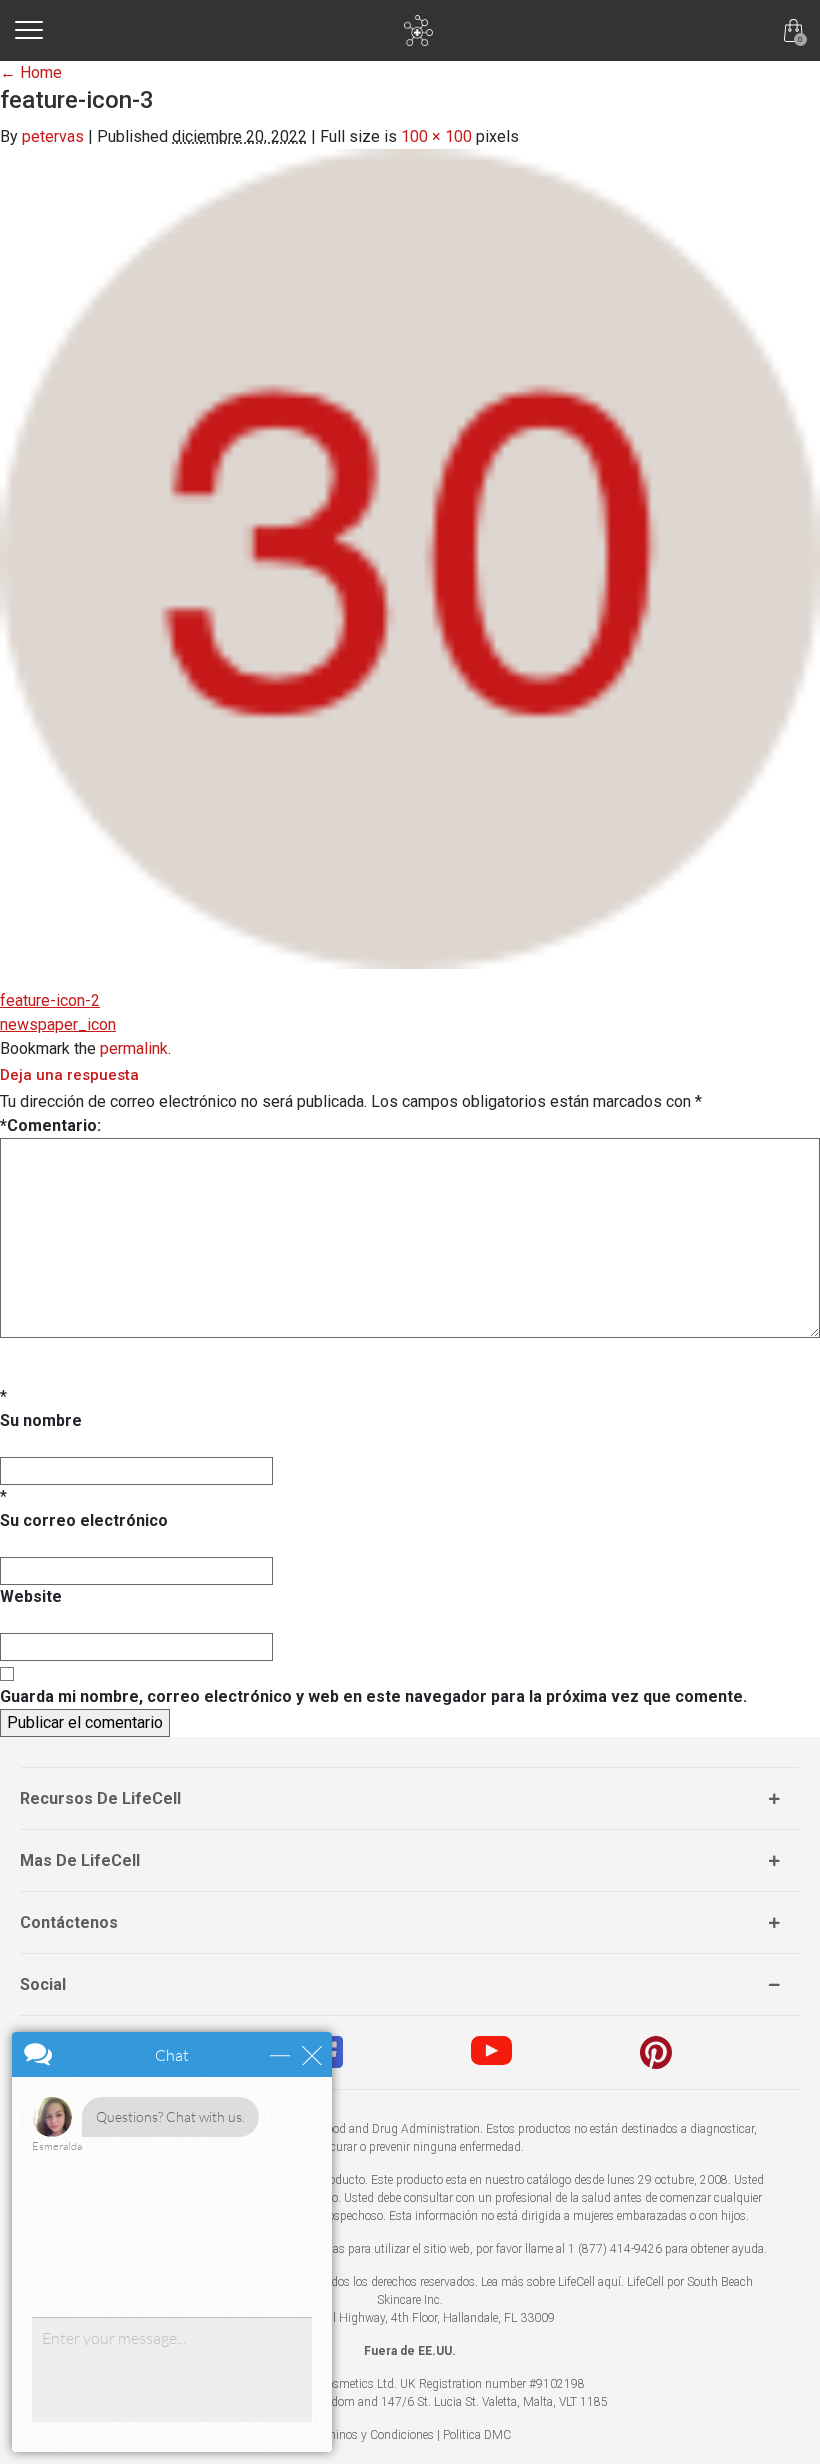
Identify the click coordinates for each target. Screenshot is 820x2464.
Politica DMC (477, 2435)
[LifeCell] (418, 30)
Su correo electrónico (84, 1520)
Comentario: (50, 1125)
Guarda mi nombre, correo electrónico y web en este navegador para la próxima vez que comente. (373, 1696)
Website (31, 1596)
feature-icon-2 (50, 1000)
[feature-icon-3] (410, 559)
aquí (609, 2282)
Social (43, 1984)
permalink (134, 1048)
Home (31, 72)
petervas (53, 136)
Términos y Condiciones (372, 2435)
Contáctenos (69, 1922)
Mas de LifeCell (80, 1860)
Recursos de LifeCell (100, 1798)
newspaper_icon (58, 1024)
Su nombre (41, 1420)
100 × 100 (436, 136)
